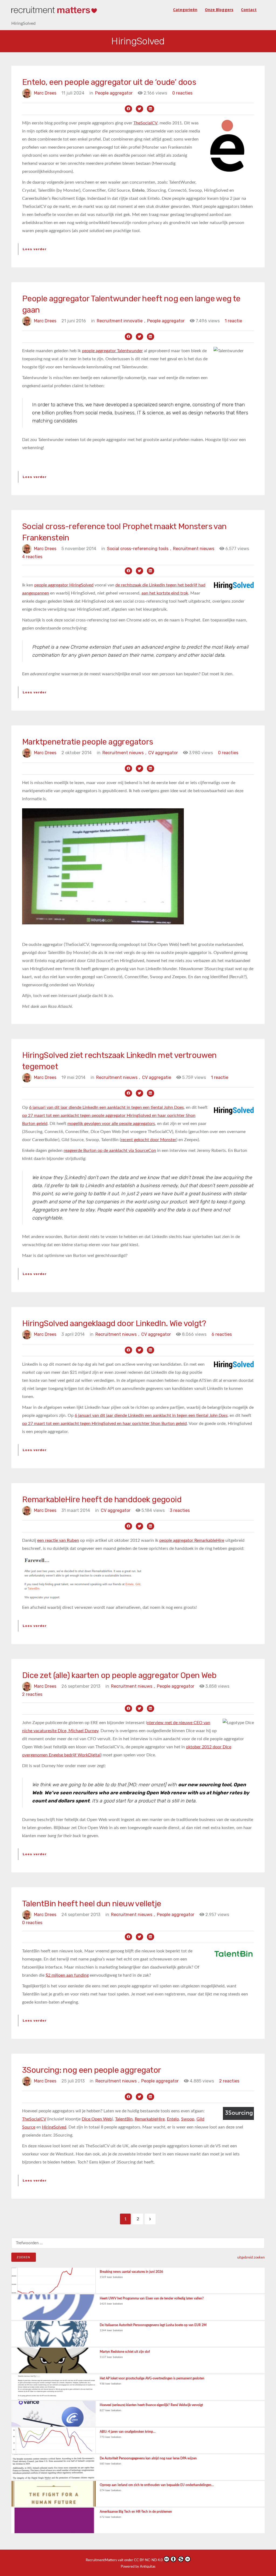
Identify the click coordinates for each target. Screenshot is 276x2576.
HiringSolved (54, 2127)
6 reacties (222, 1334)
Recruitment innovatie (121, 321)
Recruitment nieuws (194, 549)
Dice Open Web (97, 2119)
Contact (249, 10)
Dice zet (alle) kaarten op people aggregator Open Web (119, 1675)
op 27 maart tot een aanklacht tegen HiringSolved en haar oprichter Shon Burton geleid (104, 1424)
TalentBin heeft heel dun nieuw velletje (92, 1904)
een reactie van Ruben (58, 1540)
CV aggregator (163, 753)
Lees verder (35, 249)
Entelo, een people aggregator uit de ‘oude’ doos (109, 82)
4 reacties (32, 557)
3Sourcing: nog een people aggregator (92, 2070)
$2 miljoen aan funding (67, 1975)
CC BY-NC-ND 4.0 (148, 2560)
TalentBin (124, 2119)
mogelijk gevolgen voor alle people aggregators (111, 1124)
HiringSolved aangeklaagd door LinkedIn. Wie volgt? (114, 1323)
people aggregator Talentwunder (112, 351)
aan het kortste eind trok (165, 593)
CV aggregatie (157, 1077)
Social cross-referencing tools (139, 549)
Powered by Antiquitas (138, 2567)
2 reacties (32, 1694)
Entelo (173, 2119)
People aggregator (114, 93)
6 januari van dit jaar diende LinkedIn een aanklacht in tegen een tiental (151, 1415)
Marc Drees (45, 93)
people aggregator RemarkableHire (192, 1540)
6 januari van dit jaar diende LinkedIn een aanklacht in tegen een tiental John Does (106, 1107)
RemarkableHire (150, 2119)
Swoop (188, 2119)
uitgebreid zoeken (251, 2257)
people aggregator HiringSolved (64, 585)
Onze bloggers (219, 10)
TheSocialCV (145, 123)
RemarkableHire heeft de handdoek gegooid (102, 1500)
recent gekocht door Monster (149, 1140)
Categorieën (185, 10)
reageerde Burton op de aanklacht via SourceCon (110, 1151)
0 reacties (182, 93)
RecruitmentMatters (101, 2560)
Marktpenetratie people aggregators (88, 742)
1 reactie (233, 321)
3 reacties (180, 1510)
